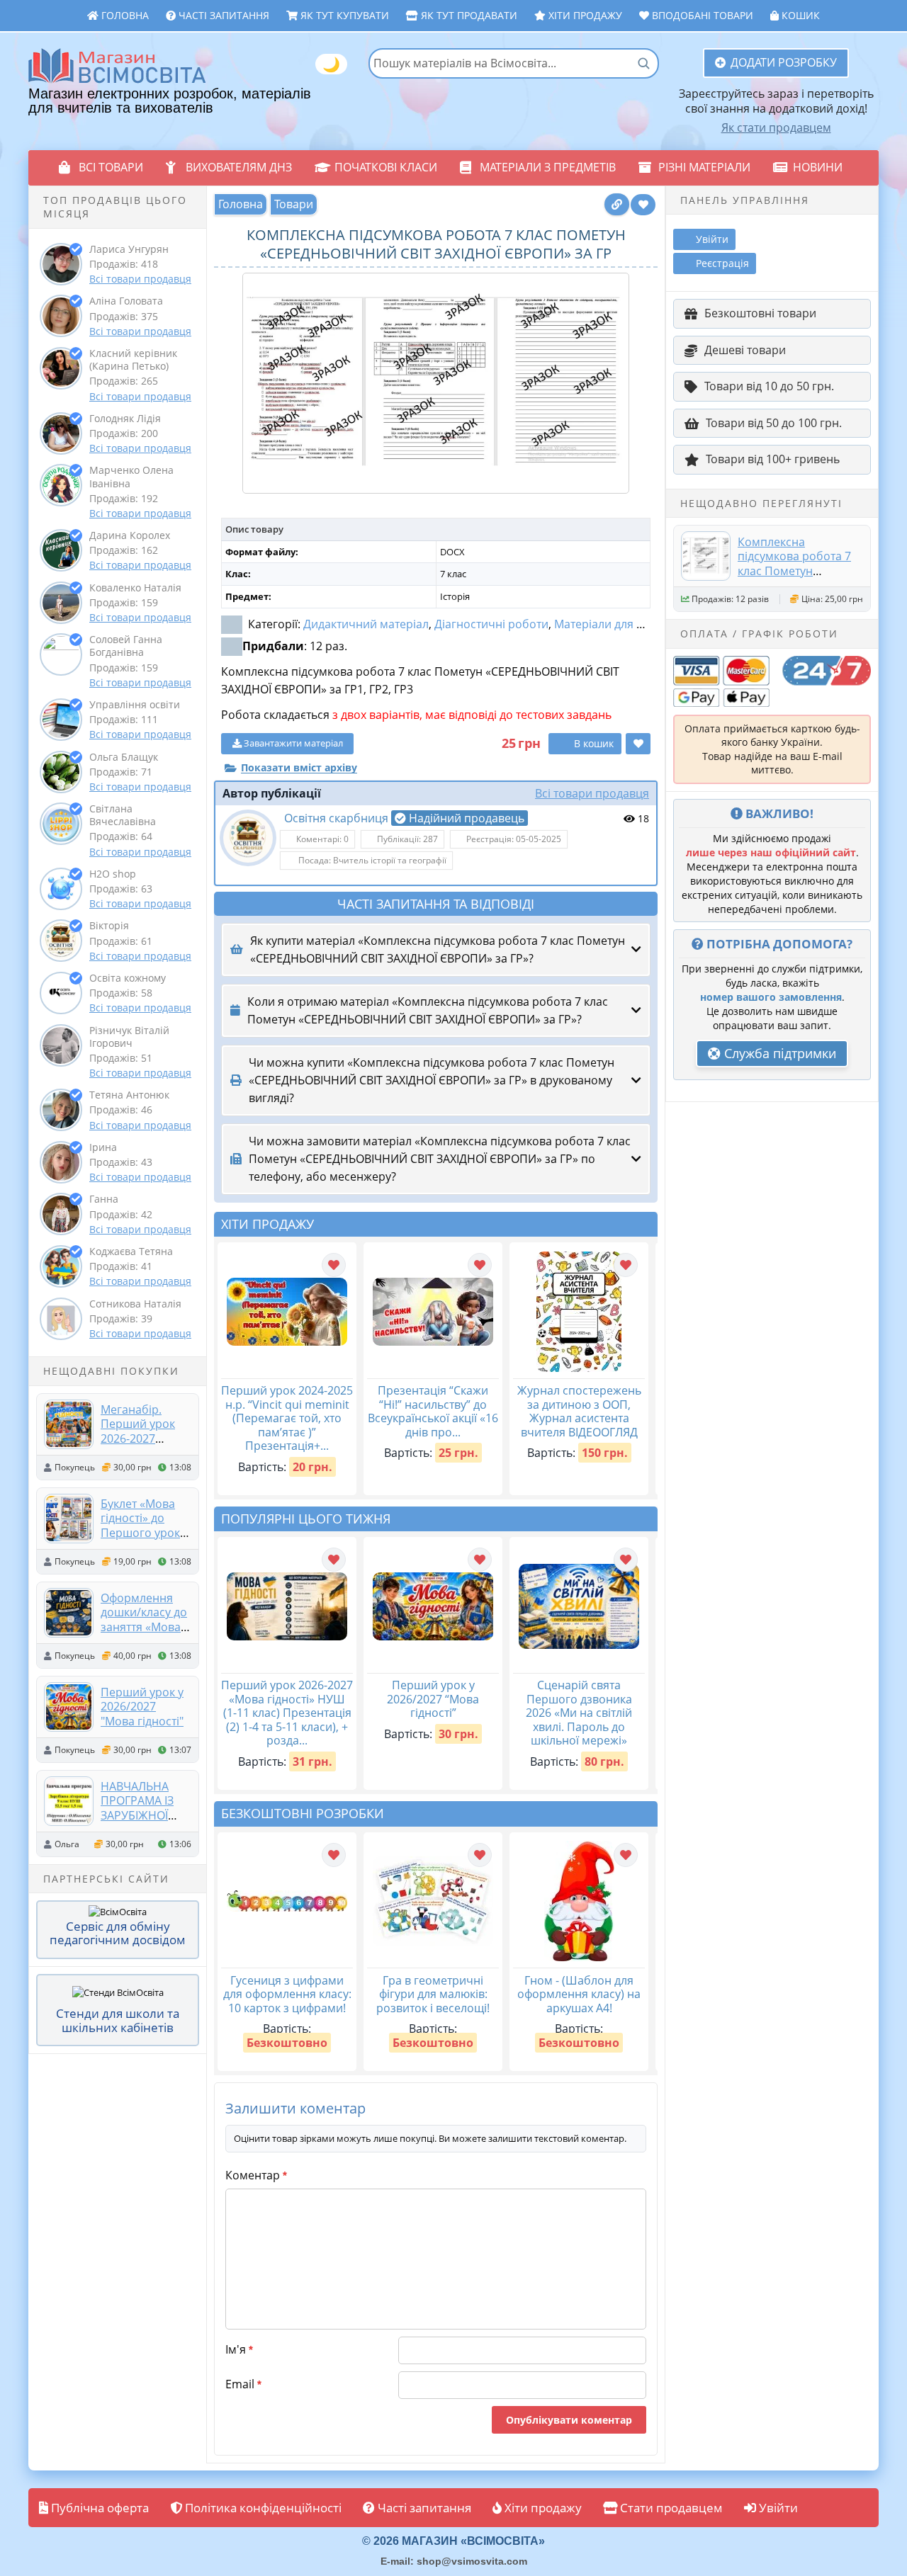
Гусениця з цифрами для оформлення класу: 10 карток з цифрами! (287, 1994)
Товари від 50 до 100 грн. (774, 423)
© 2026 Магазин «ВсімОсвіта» (453, 2541)
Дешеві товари (745, 350)
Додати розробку (784, 62)
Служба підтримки (778, 1053)
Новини (818, 167)
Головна (124, 15)
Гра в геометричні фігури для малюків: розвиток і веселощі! (433, 1994)
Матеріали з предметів (548, 167)
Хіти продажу (584, 15)
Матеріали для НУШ (609, 624)
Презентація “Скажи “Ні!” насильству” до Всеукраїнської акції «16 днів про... (433, 1411)
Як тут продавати (468, 15)
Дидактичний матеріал (366, 624)
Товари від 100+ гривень (773, 459)
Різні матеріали (704, 167)
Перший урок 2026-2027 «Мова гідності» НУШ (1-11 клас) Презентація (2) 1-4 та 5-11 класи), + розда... (287, 1713)
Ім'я (239, 2349)
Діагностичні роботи (491, 624)
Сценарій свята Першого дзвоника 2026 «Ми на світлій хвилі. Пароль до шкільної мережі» (579, 1713)
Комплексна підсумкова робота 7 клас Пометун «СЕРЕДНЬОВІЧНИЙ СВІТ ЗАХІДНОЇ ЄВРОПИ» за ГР (794, 578)
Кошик (799, 15)
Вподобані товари (701, 15)
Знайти (643, 63)
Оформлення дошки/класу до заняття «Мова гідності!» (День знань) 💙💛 (144, 1627)
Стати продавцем (670, 2508)
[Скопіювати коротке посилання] (617, 204)
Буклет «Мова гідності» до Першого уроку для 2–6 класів (143, 1525)
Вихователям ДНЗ (239, 167)
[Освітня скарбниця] (248, 838)
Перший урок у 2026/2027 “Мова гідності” (433, 1699)
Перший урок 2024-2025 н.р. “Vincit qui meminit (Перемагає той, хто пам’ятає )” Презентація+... (287, 1418)
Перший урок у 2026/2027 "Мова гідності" (142, 1707)
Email (243, 2384)
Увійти (777, 2508)
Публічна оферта (98, 2508)
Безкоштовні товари (760, 313)
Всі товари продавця (140, 279)
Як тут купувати (343, 15)
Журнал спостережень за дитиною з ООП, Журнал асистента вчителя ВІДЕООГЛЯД (579, 1411)
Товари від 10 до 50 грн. (769, 386)
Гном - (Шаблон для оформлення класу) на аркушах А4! (579, 1994)
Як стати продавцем (776, 127)
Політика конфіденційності (262, 2508)
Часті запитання (222, 15)
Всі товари (111, 167)
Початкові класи (386, 167)
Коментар (256, 2175)
